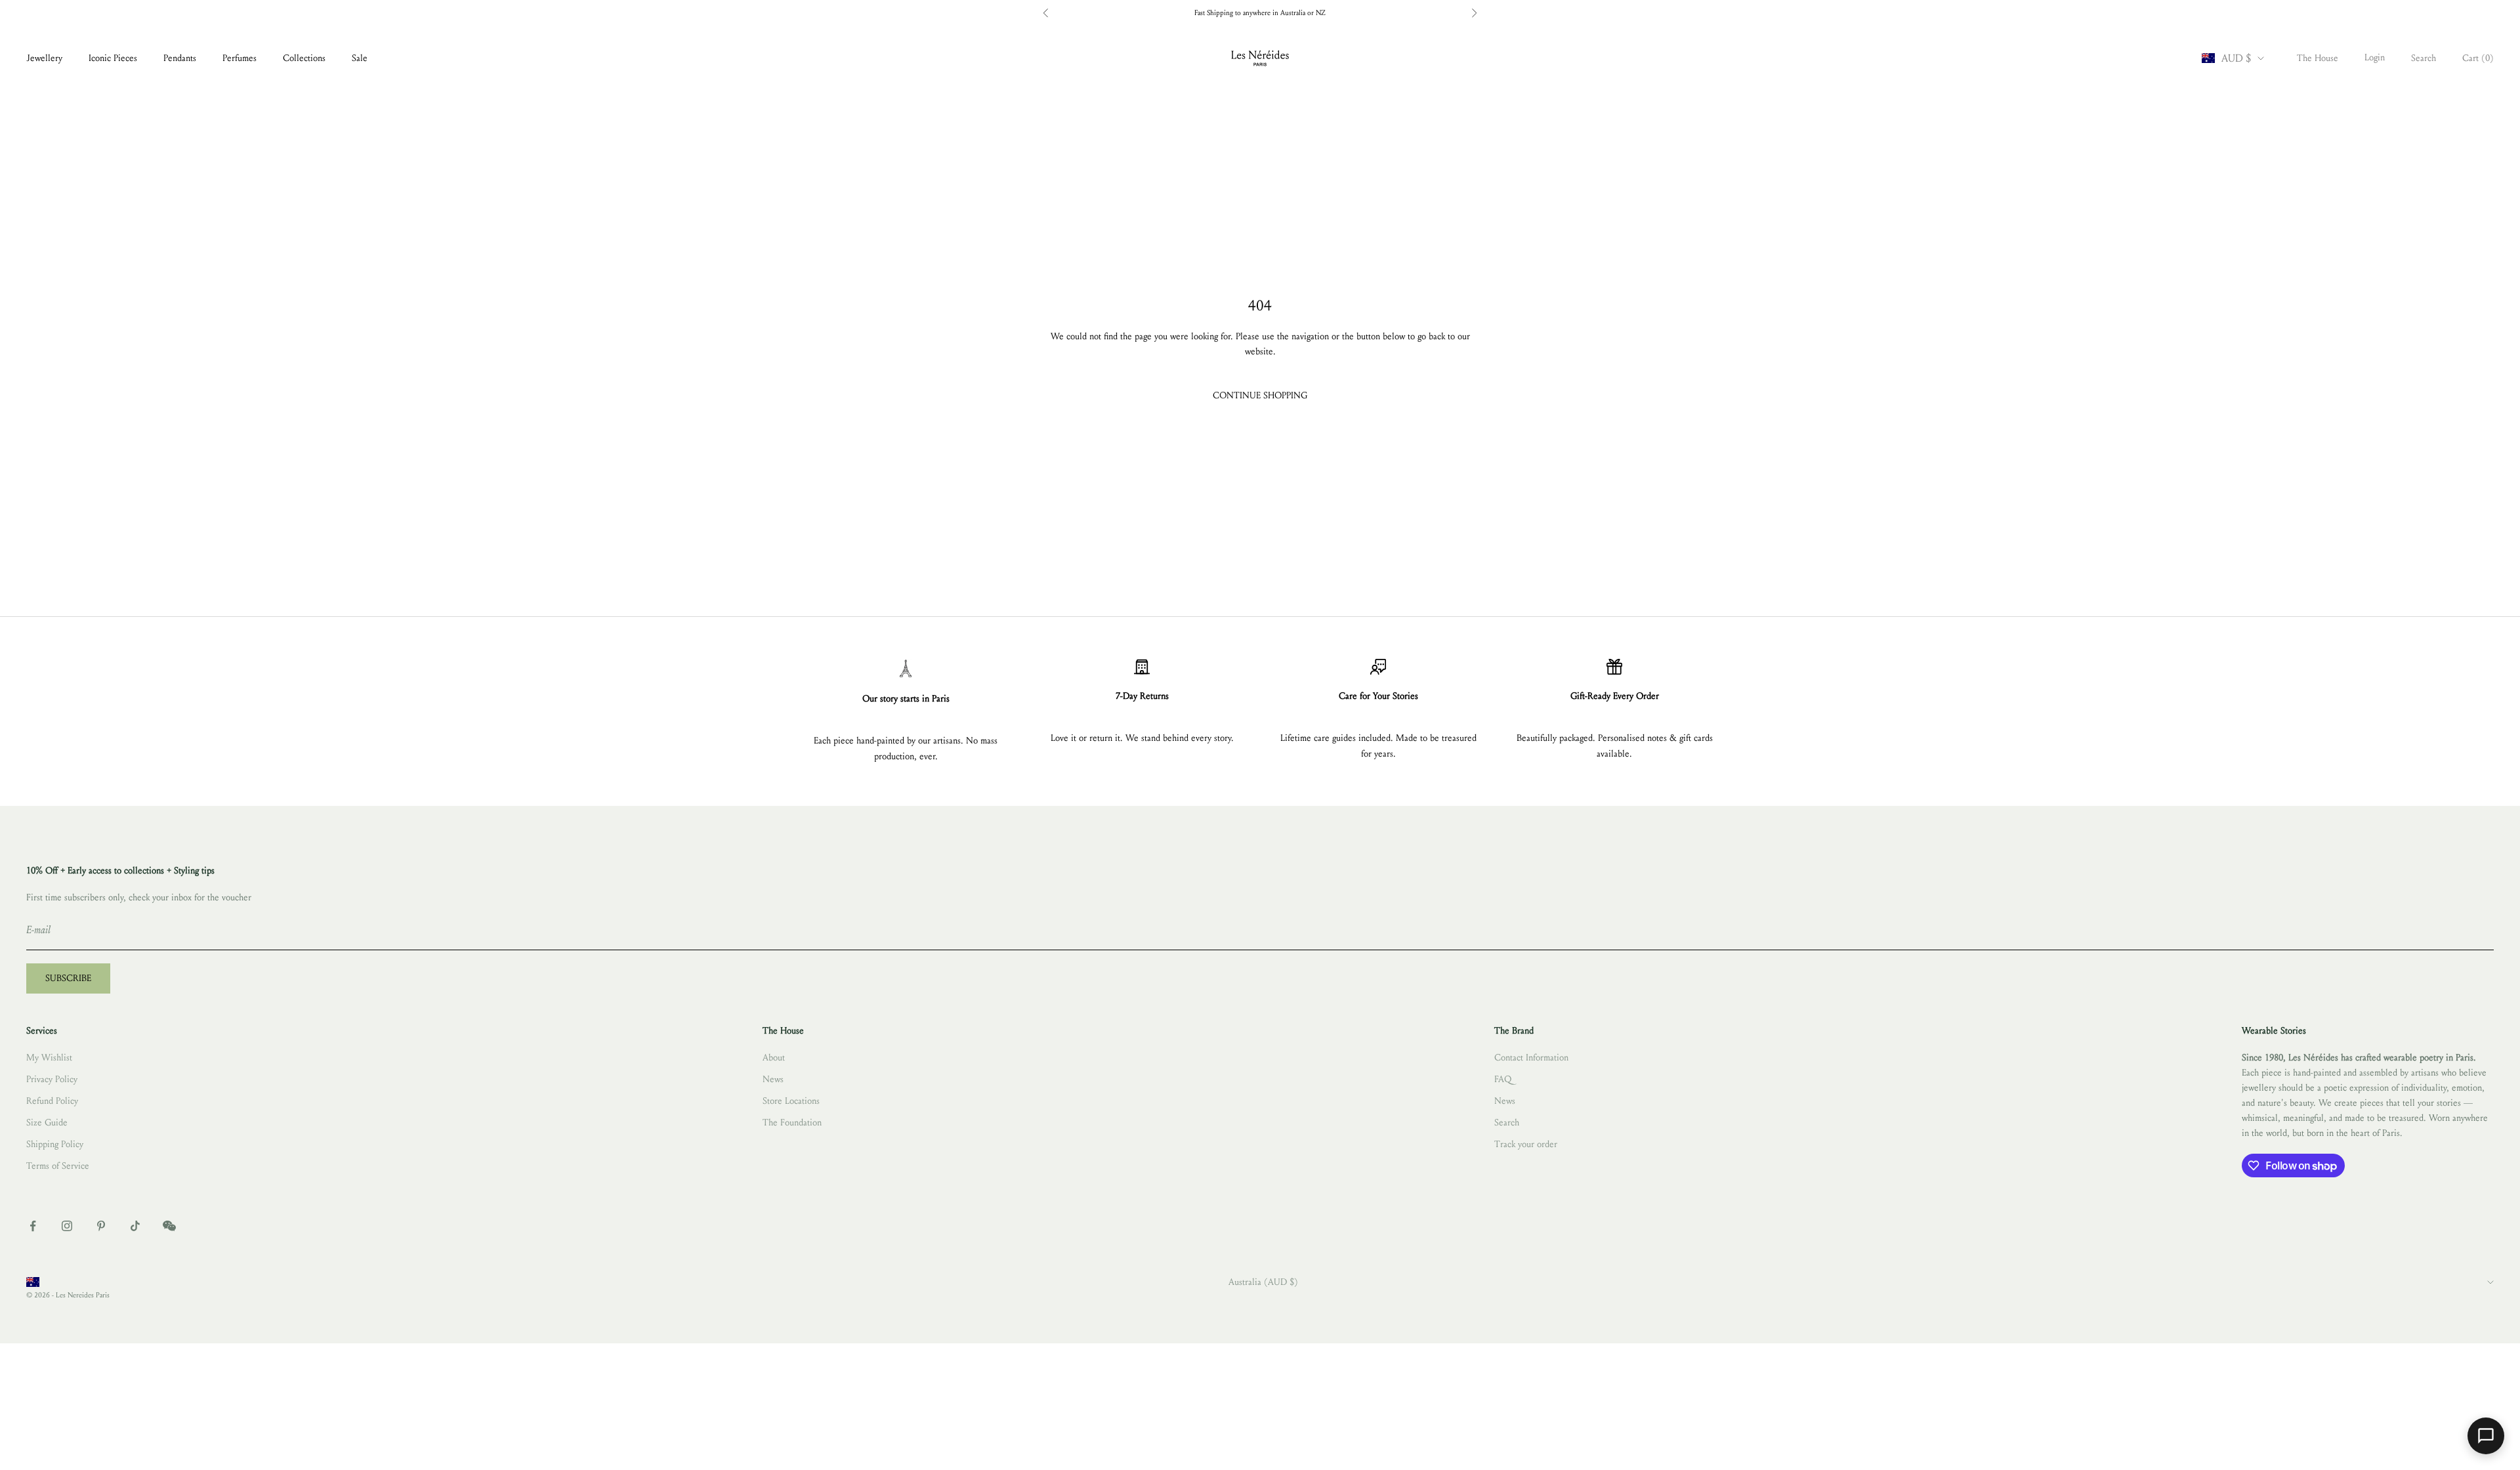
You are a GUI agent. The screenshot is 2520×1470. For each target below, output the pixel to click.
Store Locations (791, 1101)
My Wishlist (49, 1058)
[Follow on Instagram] (67, 1226)
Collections (304, 58)
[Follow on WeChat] (169, 1226)
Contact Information (1531, 1058)
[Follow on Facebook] (33, 1226)
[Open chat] (2486, 1436)
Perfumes (240, 58)
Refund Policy (52, 1101)
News (773, 1079)
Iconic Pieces (113, 58)
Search (1507, 1123)
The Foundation (792, 1123)
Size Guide (47, 1123)
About (774, 1058)
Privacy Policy (52, 1079)
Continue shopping (1260, 395)
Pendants (180, 58)
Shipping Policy (55, 1144)
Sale (360, 58)
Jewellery (44, 58)
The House (2318, 58)
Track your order (1526, 1144)
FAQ (1503, 1079)
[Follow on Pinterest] (101, 1226)
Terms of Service (58, 1166)
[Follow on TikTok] (135, 1226)
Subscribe (68, 978)
